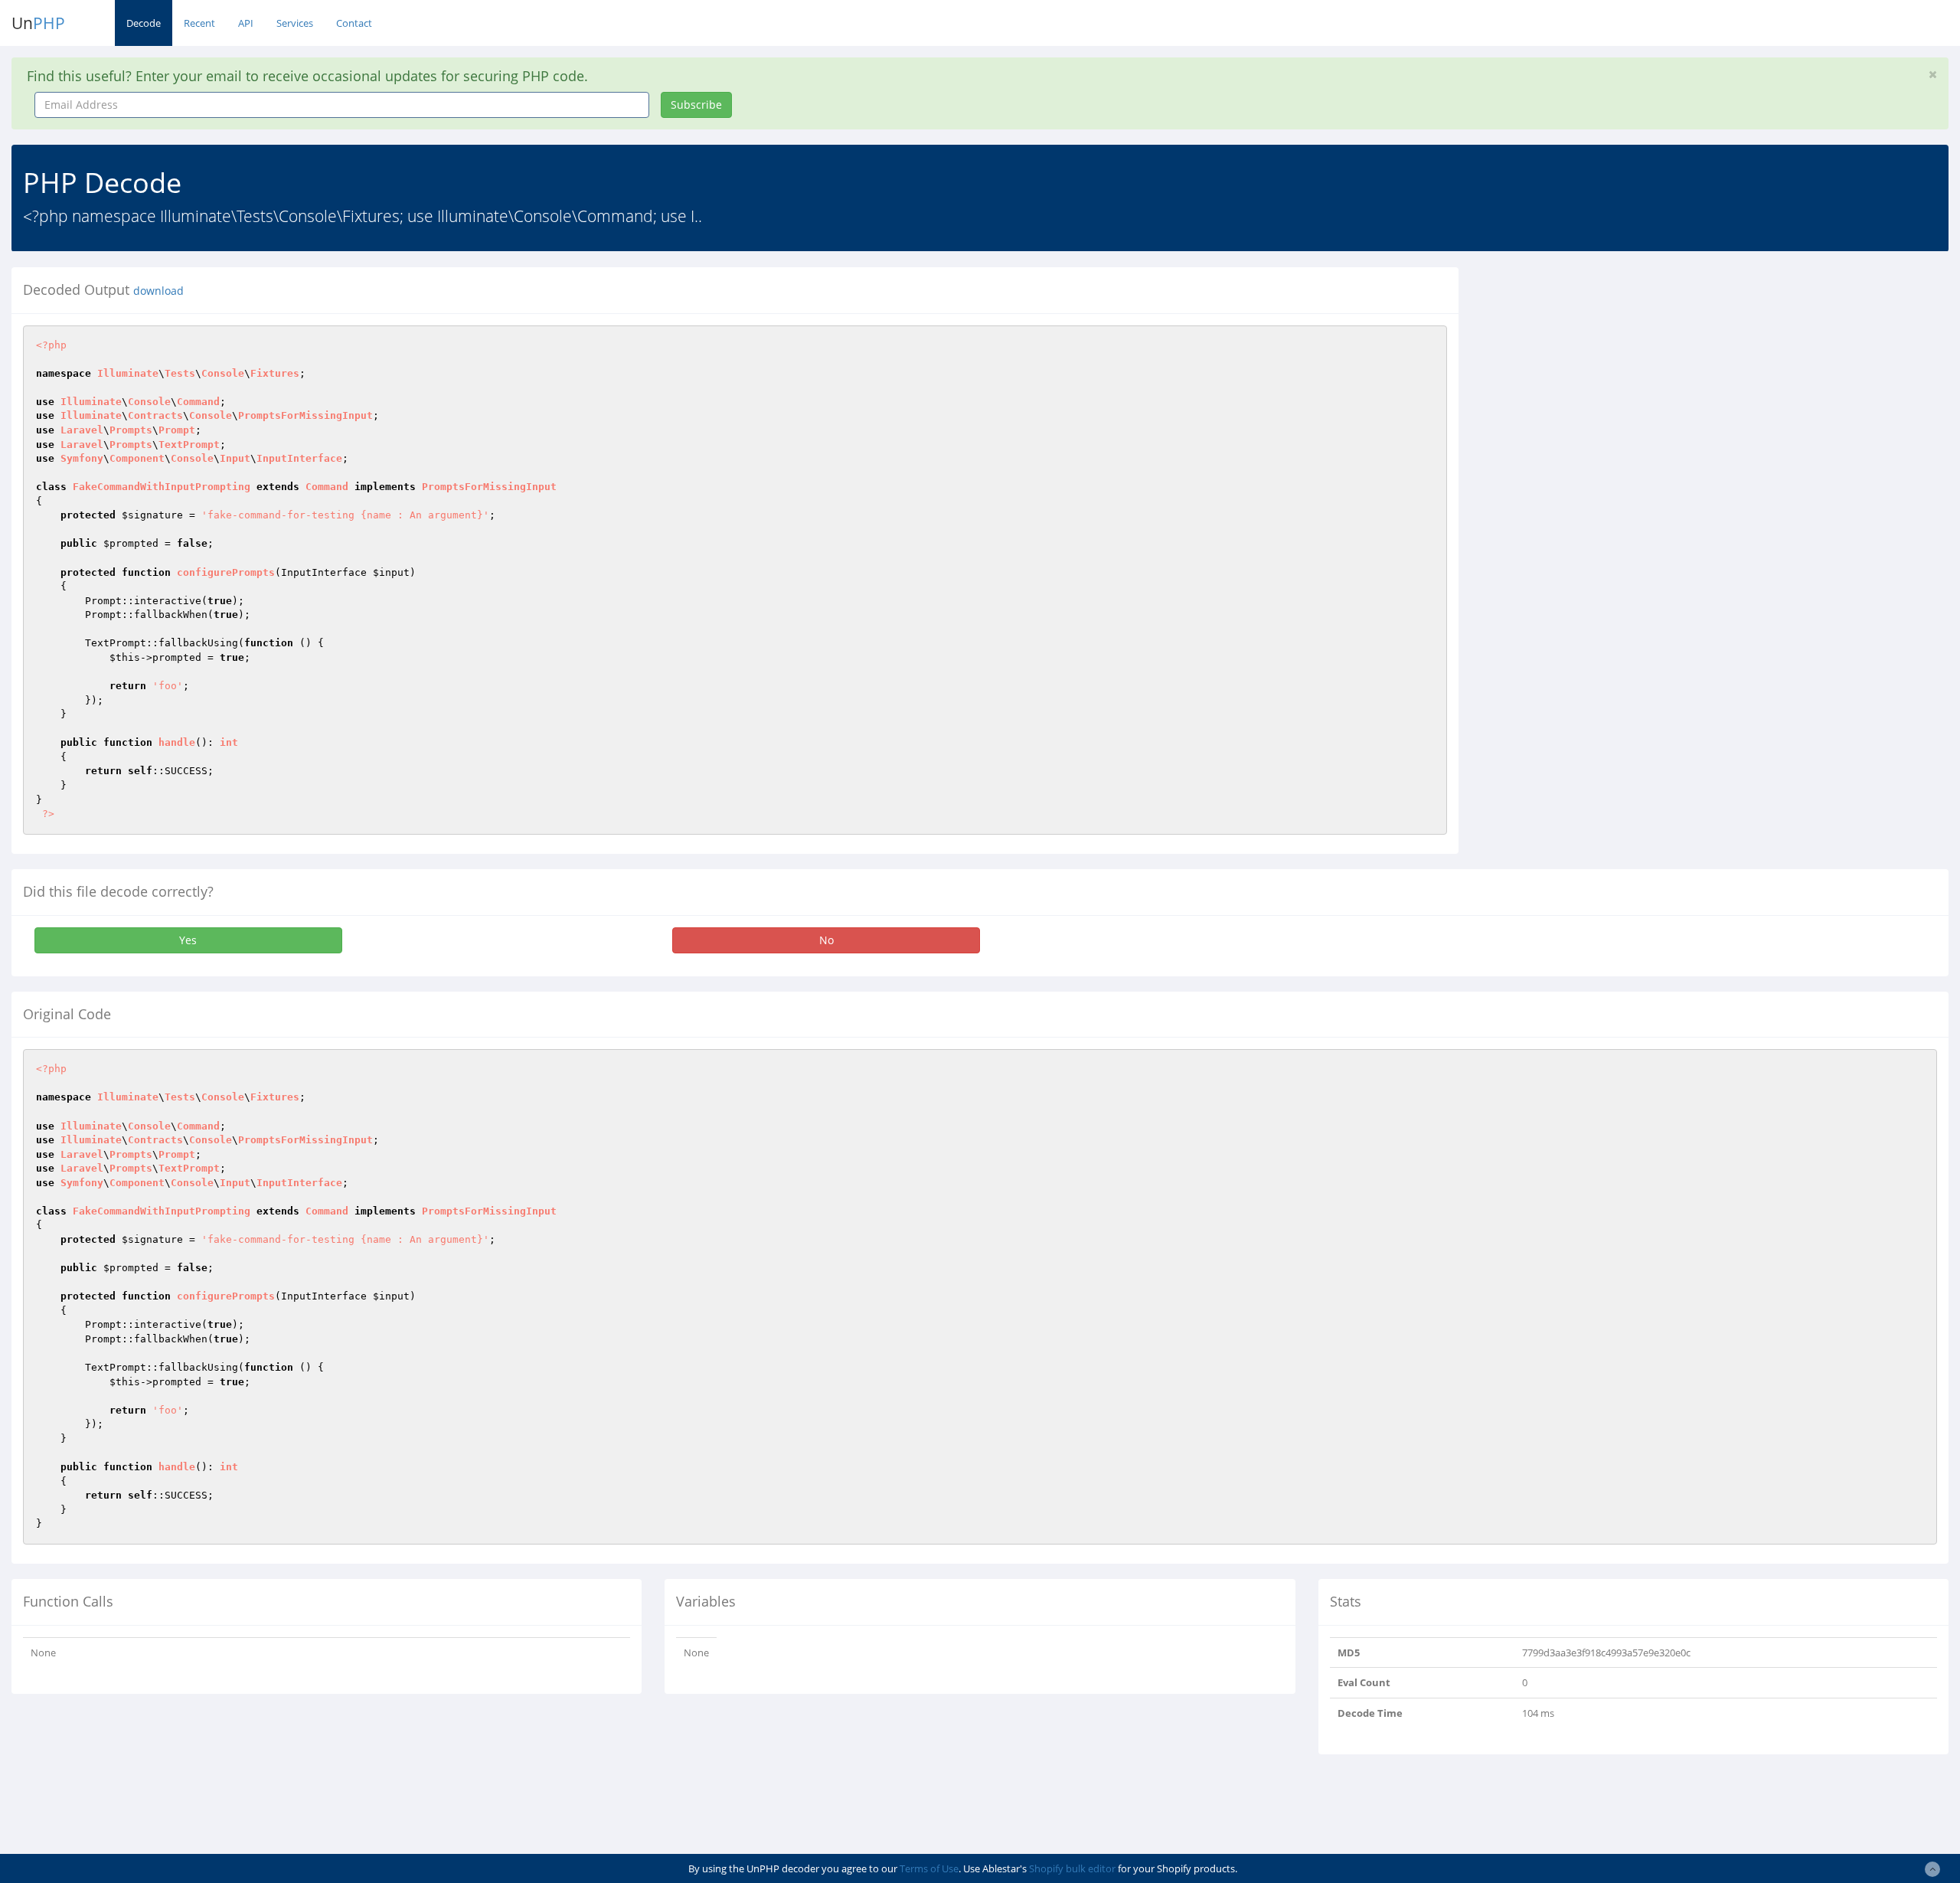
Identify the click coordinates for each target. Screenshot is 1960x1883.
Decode (144, 23)
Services (295, 23)
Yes (188, 940)
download (158, 291)
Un (38, 23)
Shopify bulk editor (1072, 1868)
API (246, 23)
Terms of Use (929, 1868)
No (826, 940)
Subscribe (696, 105)
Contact (354, 23)
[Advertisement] (1610, 374)
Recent (199, 23)
